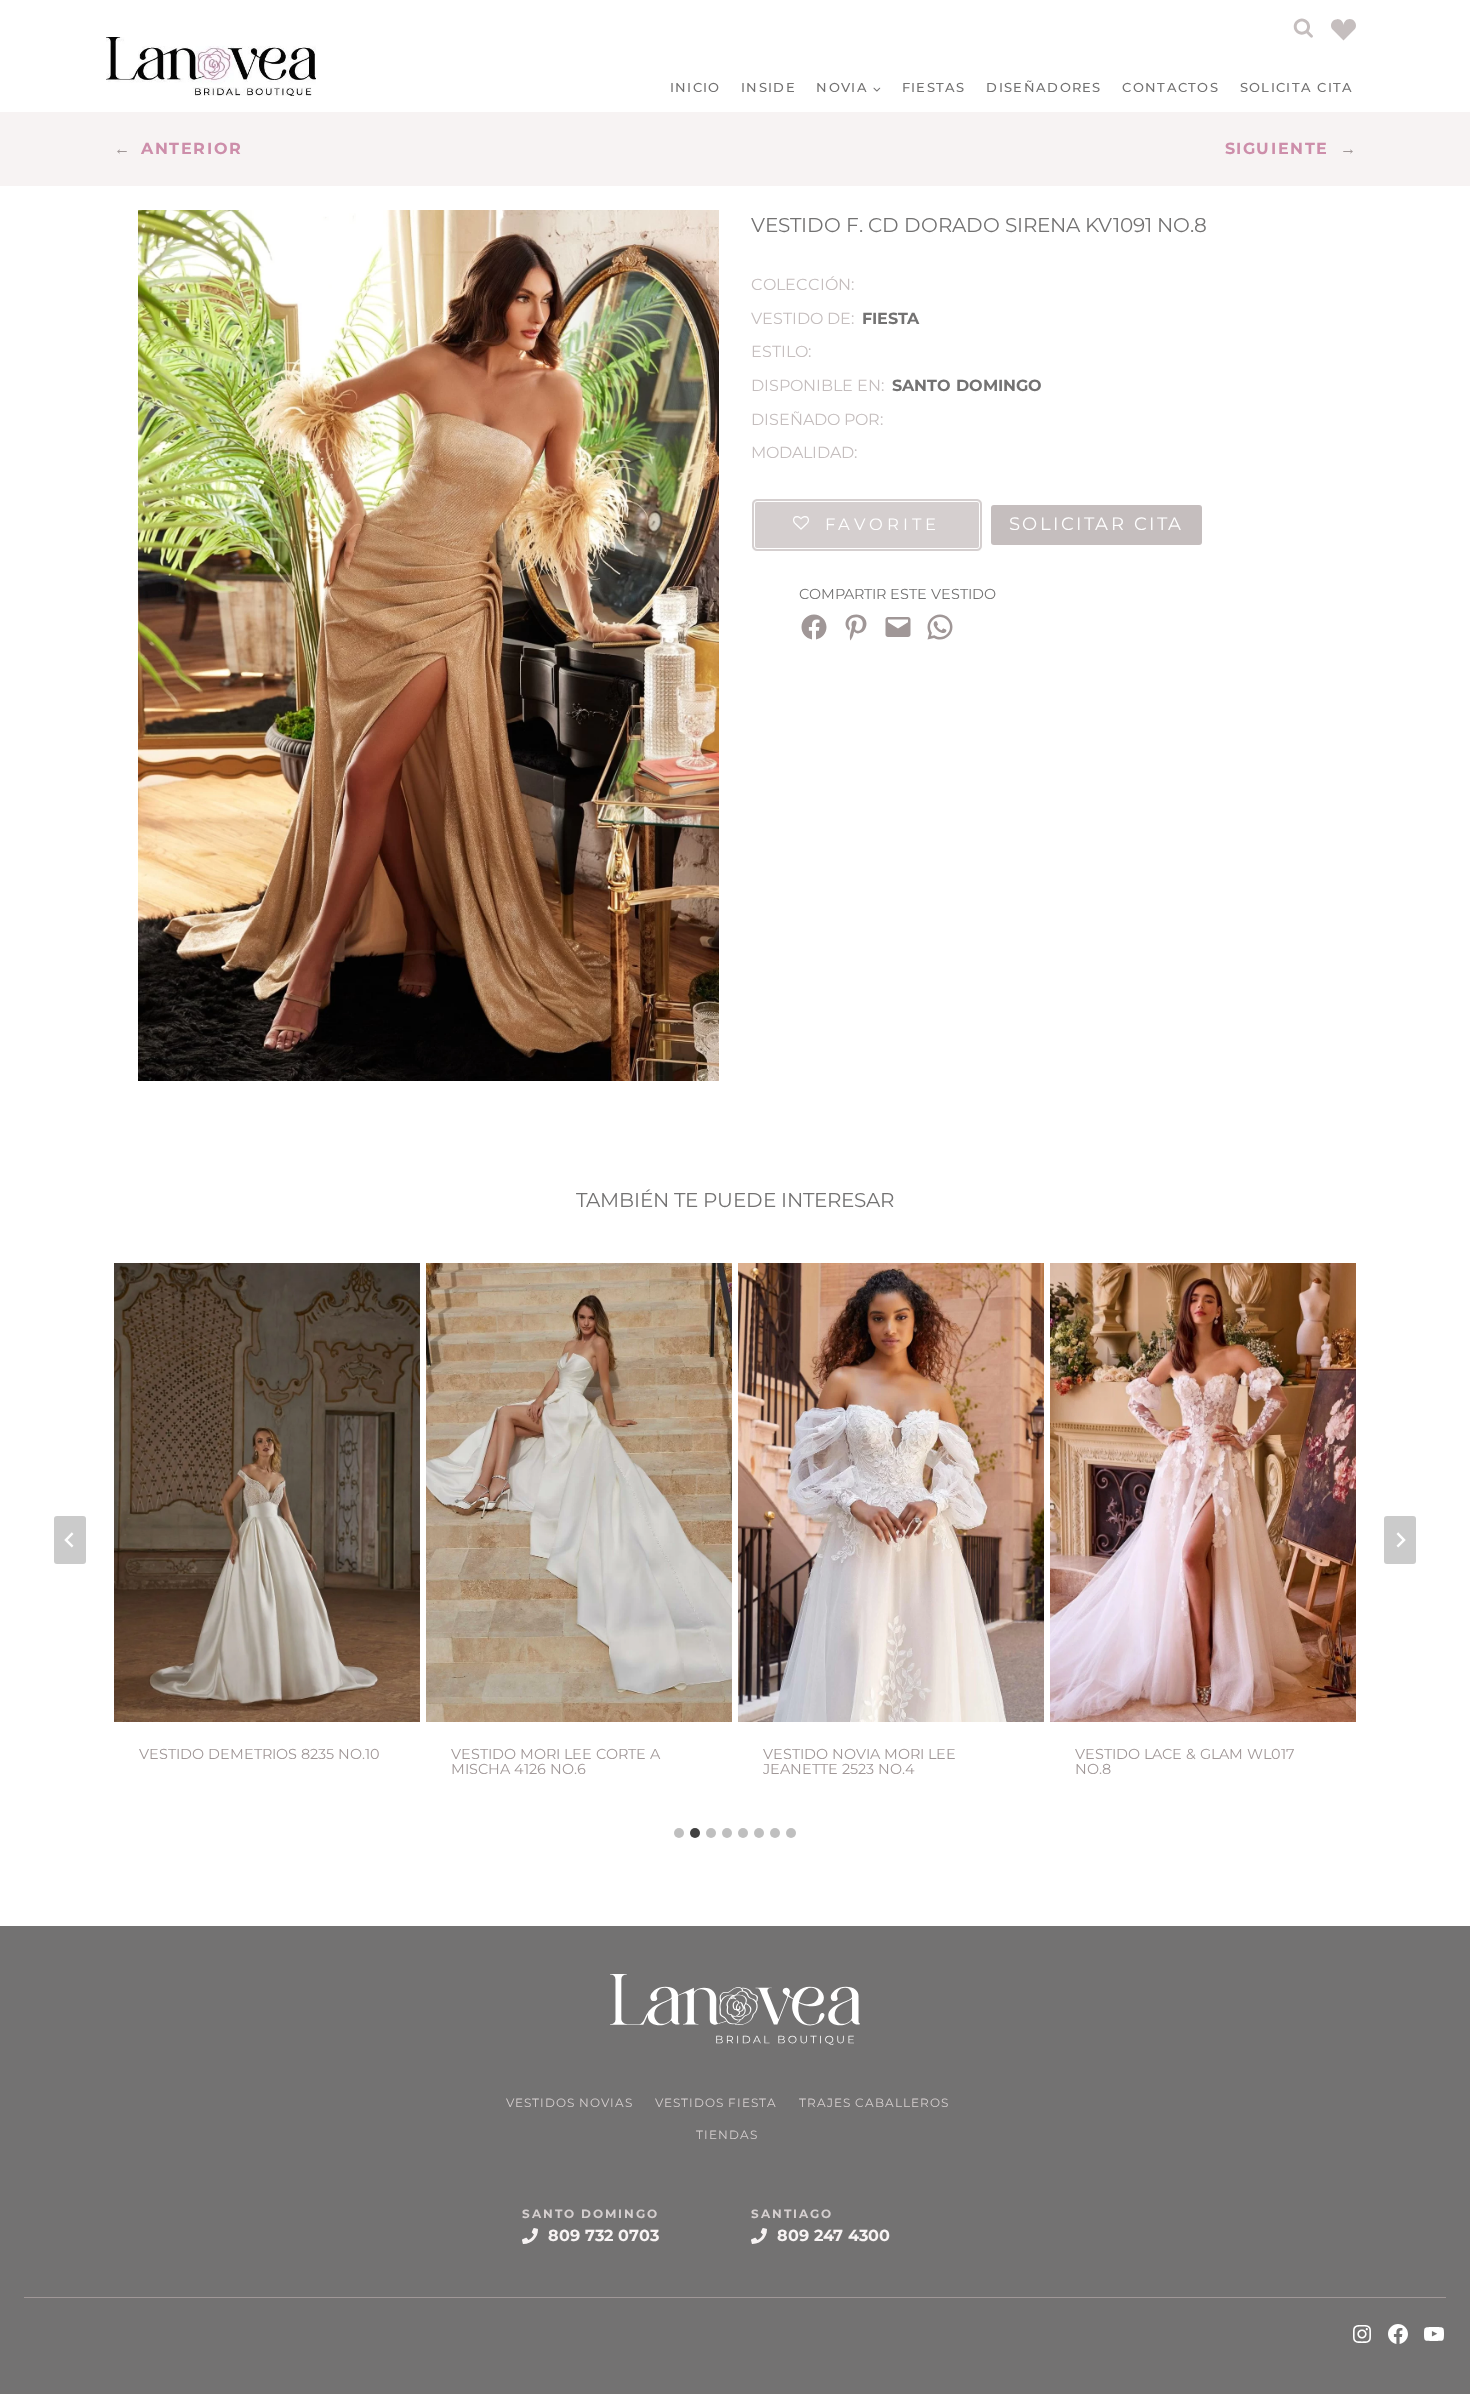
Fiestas (934, 87)
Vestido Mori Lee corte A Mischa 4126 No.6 (555, 1761)
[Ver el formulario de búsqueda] (1303, 28)
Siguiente (1277, 148)
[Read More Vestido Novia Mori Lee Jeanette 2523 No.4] (891, 1492)
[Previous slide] (70, 1540)
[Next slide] (1400, 1540)
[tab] (679, 1833)
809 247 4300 (833, 2235)
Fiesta (890, 318)
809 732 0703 (603, 2235)
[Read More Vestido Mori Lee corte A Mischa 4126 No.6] (579, 1492)
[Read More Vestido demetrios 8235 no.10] (267, 1492)
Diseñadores (1043, 87)
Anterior (192, 148)
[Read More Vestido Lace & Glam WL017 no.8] (1203, 1492)
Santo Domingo (967, 385)
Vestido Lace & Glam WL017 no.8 (1184, 1761)
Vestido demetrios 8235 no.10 (259, 1754)
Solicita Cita (1297, 87)
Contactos (1170, 87)
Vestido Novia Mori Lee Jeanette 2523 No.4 (859, 1761)
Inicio (695, 87)
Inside (768, 87)
